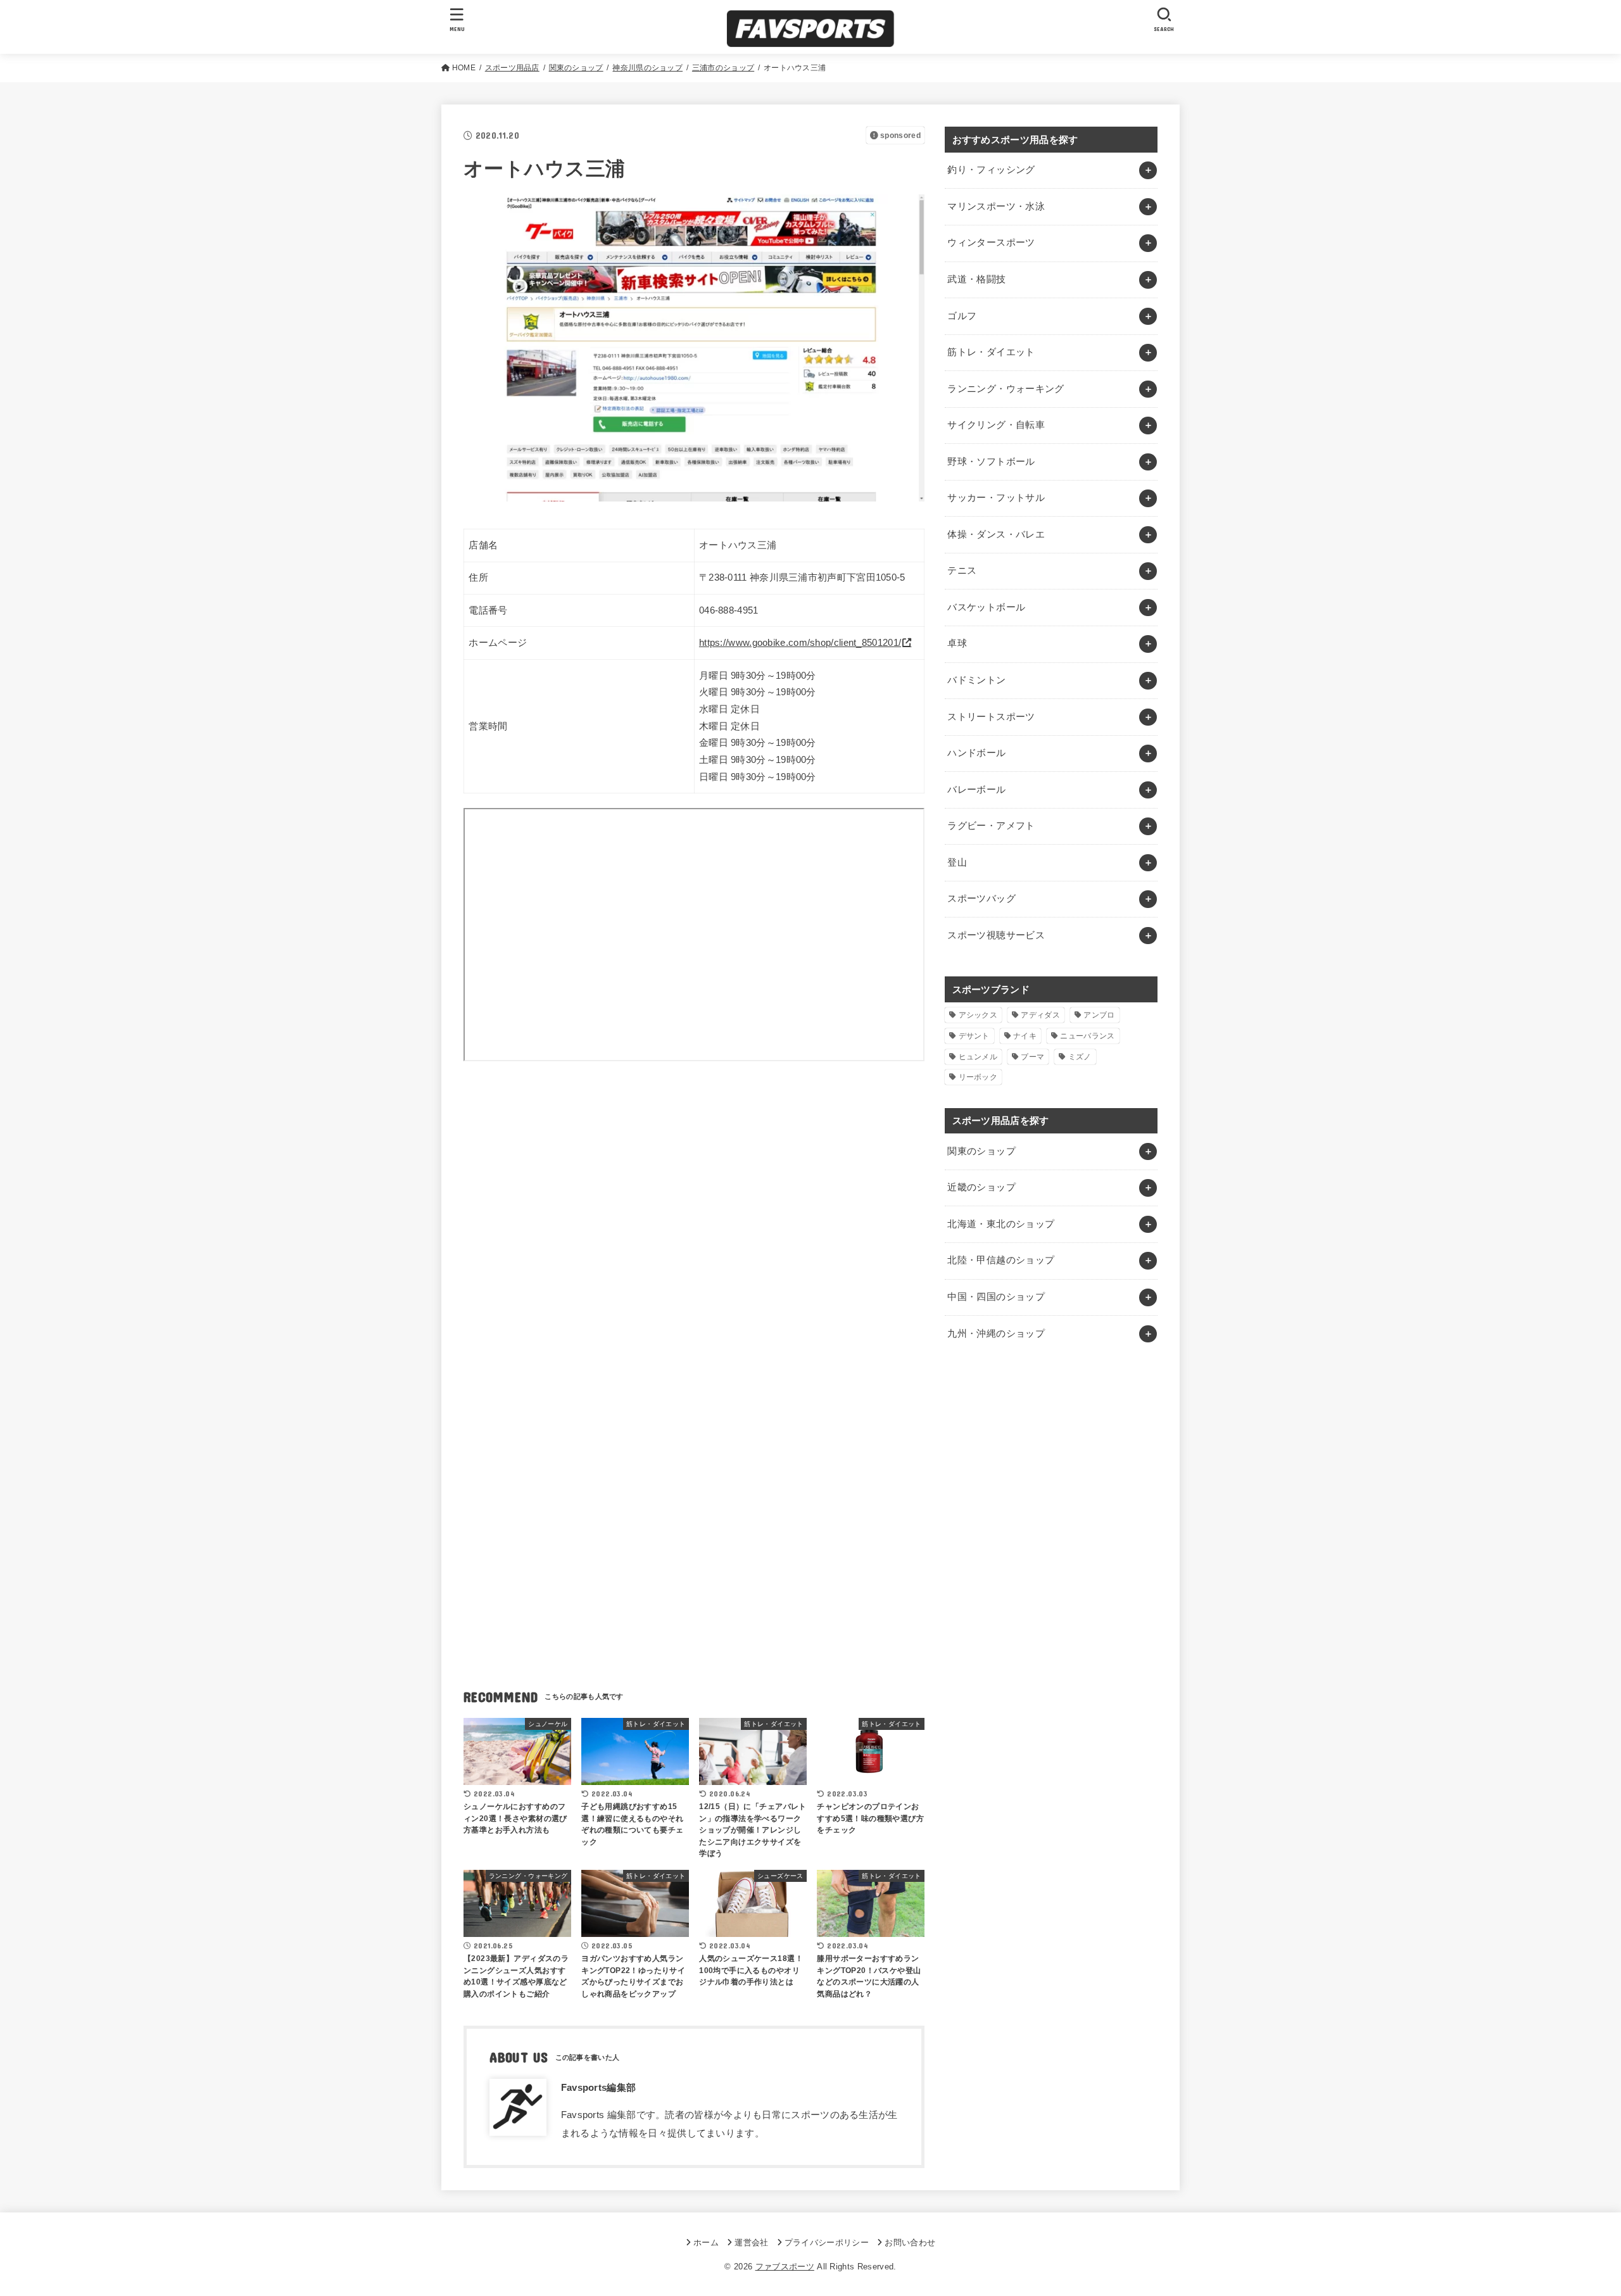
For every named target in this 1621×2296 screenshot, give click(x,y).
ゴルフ (962, 316)
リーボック (978, 1077)
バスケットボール (986, 607)
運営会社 (751, 2242)
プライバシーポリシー (827, 2242)
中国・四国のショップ (996, 1297)
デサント (974, 1036)
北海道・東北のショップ (1001, 1224)
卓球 (957, 643)
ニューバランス (1087, 1036)
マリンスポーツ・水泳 (996, 206)
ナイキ (1025, 1036)
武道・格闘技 (976, 279)
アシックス (978, 1015)
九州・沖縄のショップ (996, 1334)
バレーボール (976, 790)
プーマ (1032, 1057)
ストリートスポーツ (991, 717)
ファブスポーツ (785, 2267)
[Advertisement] (694, 1192)
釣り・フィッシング (991, 170)
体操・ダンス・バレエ (996, 534)
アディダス (1040, 1015)
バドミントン (976, 680)
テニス (962, 571)
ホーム (706, 2242)
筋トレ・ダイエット (991, 352)
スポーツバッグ (981, 899)
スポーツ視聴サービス (996, 935)
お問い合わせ (910, 2242)
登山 (957, 862)
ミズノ (1080, 1057)
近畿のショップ (981, 1187)
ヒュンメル (978, 1057)
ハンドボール (976, 753)
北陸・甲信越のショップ (1001, 1260)
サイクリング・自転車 (996, 425)
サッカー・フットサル (996, 498)
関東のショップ (981, 1151)
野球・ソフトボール (991, 462)
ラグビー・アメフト (991, 826)
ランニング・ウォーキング (1006, 389)
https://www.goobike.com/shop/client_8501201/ (800, 643)
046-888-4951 (729, 610)
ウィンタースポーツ (991, 243)
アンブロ (1099, 1015)
